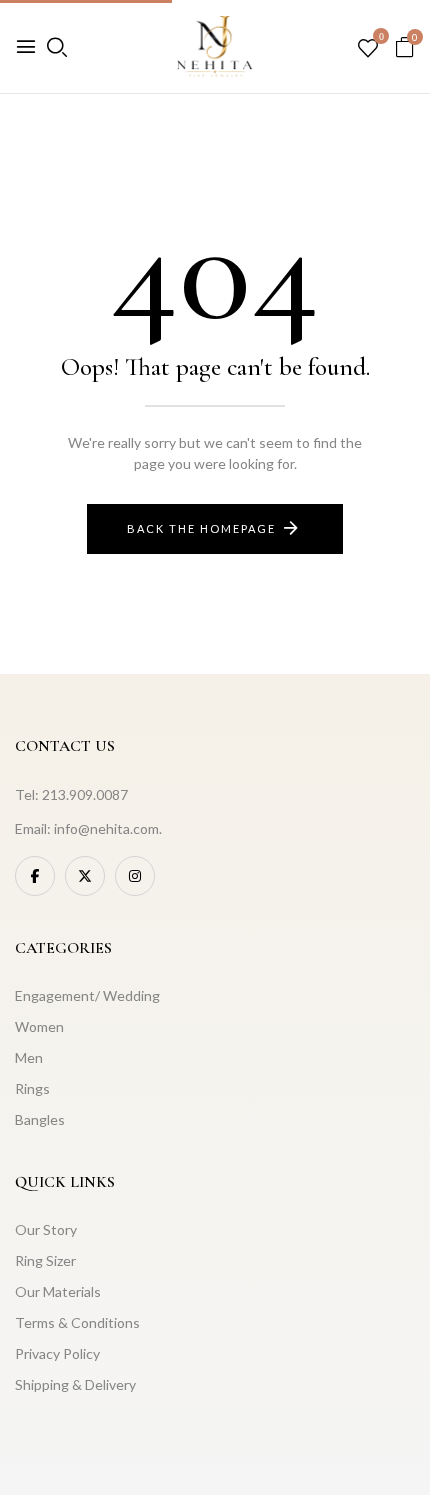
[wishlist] (368, 49)
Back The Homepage (201, 528)
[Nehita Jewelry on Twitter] (85, 876)
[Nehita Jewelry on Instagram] (135, 876)
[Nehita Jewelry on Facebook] (35, 876)
